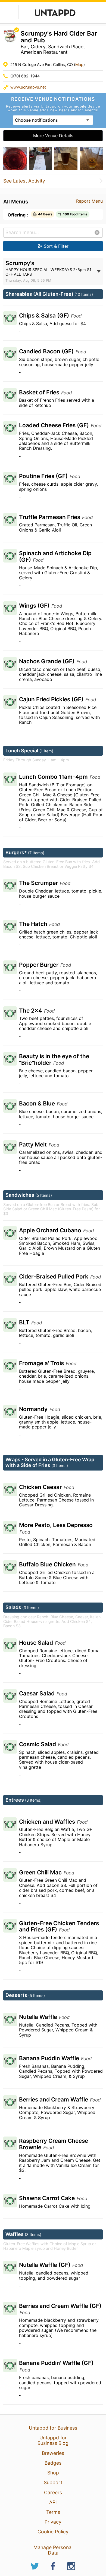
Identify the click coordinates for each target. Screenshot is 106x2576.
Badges (53, 2463)
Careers (53, 2492)
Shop (53, 2473)
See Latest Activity (24, 181)
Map (79, 65)
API (53, 2502)
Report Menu (89, 201)
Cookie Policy (53, 2532)
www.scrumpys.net (28, 87)
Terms (53, 2512)
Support (53, 2482)
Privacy (53, 2522)
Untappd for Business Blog (53, 2440)
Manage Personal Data (53, 2550)
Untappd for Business (53, 2428)
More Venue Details (53, 136)
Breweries (53, 2453)
